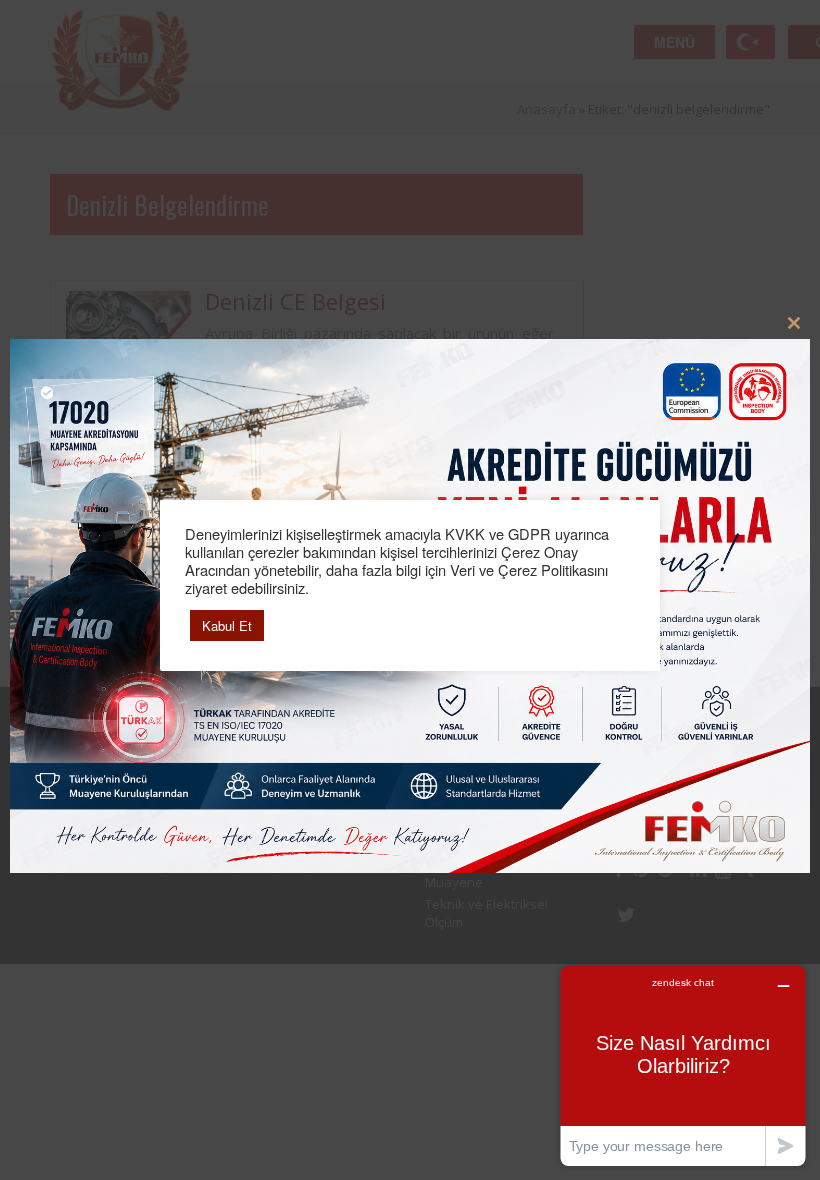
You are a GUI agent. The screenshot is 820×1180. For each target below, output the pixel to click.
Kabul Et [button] (227, 625)
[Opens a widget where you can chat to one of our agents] (683, 1065)
